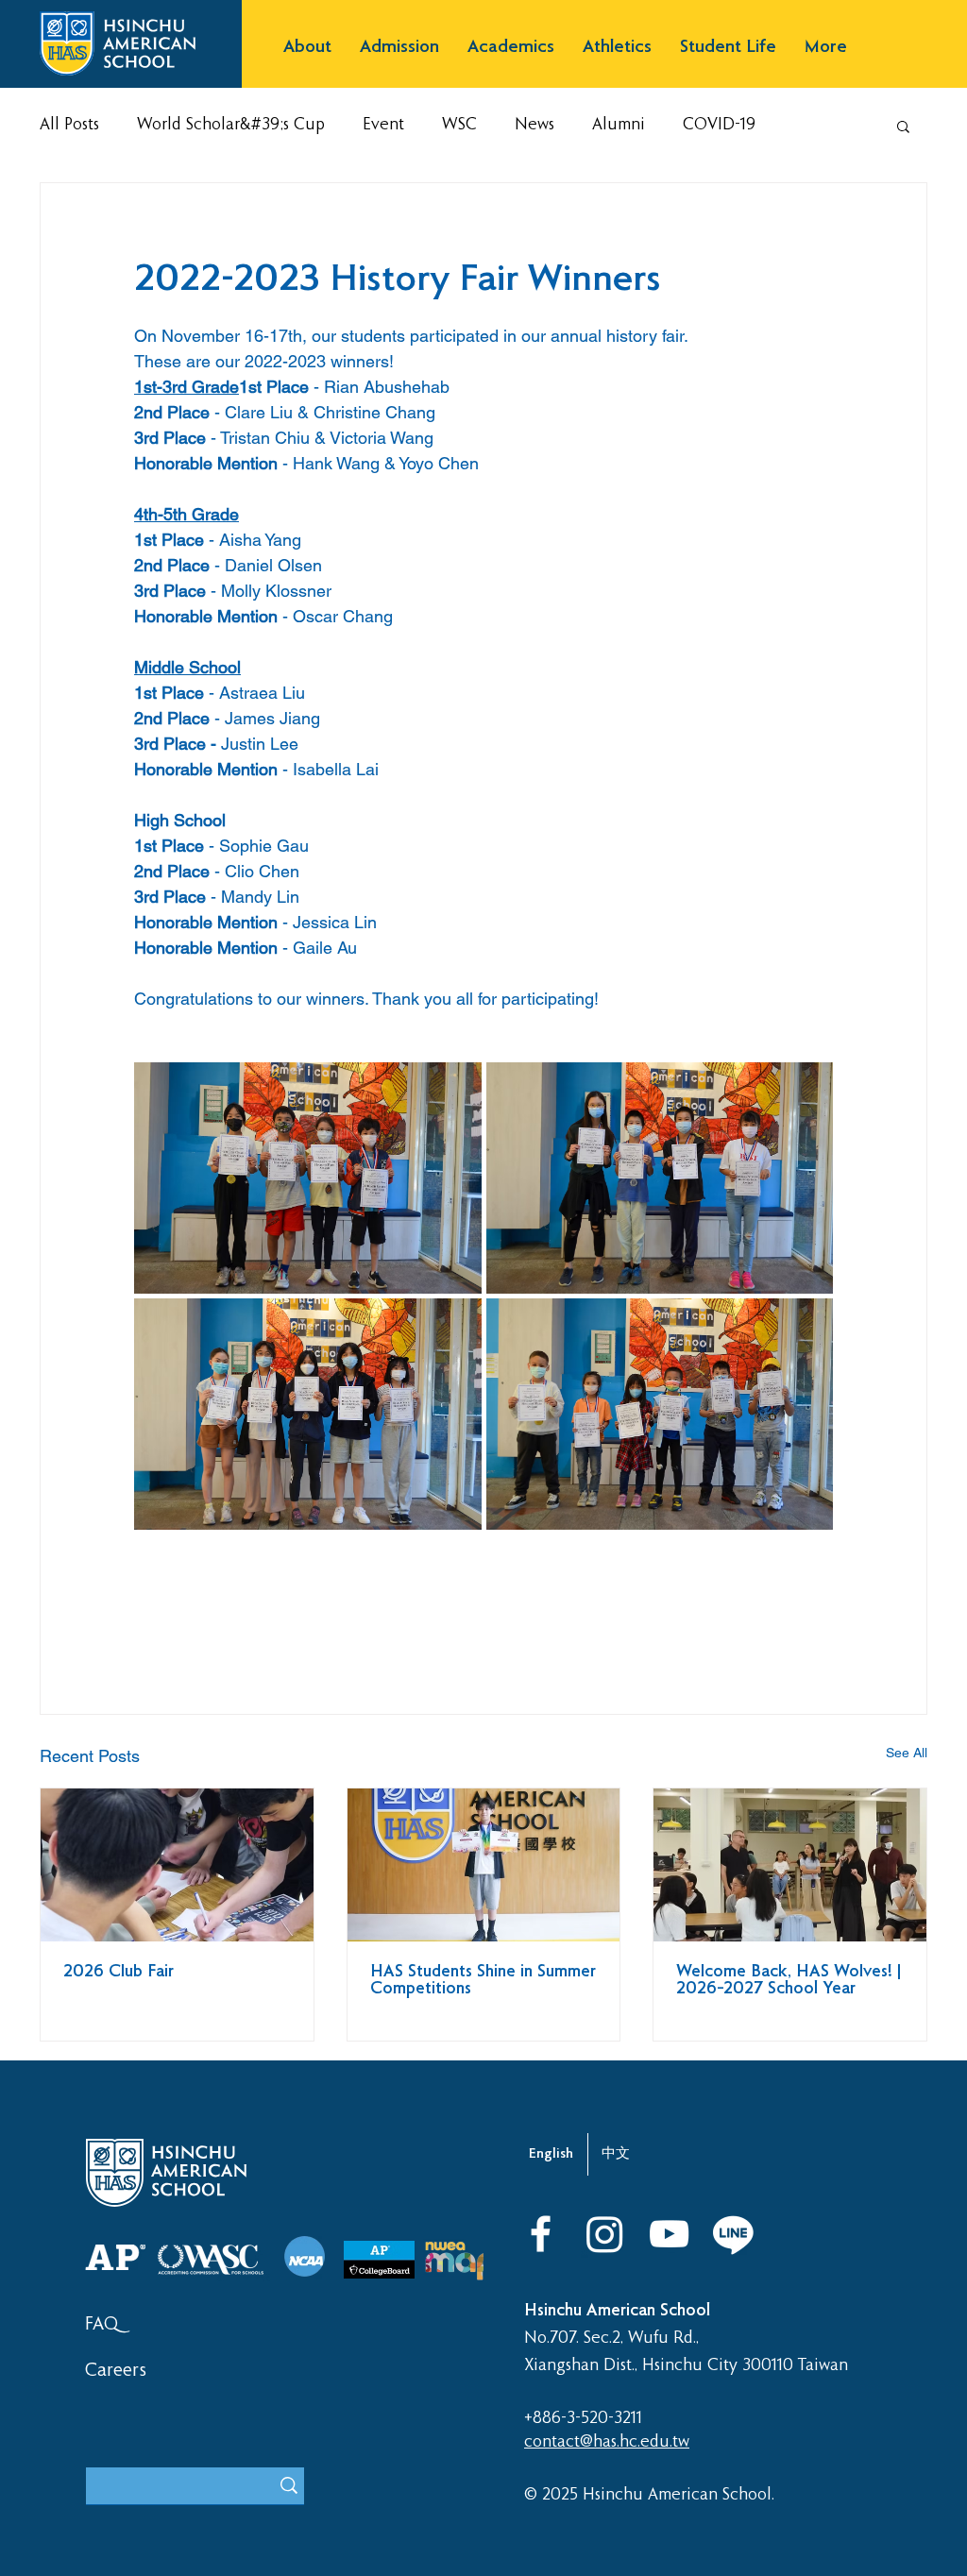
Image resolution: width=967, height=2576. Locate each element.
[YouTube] (669, 2234)
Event (383, 125)
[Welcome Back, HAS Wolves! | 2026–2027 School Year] (790, 1865)
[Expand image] (308, 1178)
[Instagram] (605, 2234)
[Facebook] (541, 2234)
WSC (459, 125)
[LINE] (733, 2234)
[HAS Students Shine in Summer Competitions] (484, 1865)
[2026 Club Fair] (177, 1865)
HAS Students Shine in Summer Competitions (483, 1981)
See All (907, 1753)
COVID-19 (719, 125)
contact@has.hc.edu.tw (607, 2442)
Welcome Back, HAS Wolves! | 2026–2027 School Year (789, 1981)
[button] (307, 48)
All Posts (69, 125)
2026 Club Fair (119, 1973)
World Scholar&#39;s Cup (231, 125)
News (534, 125)
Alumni (619, 125)
